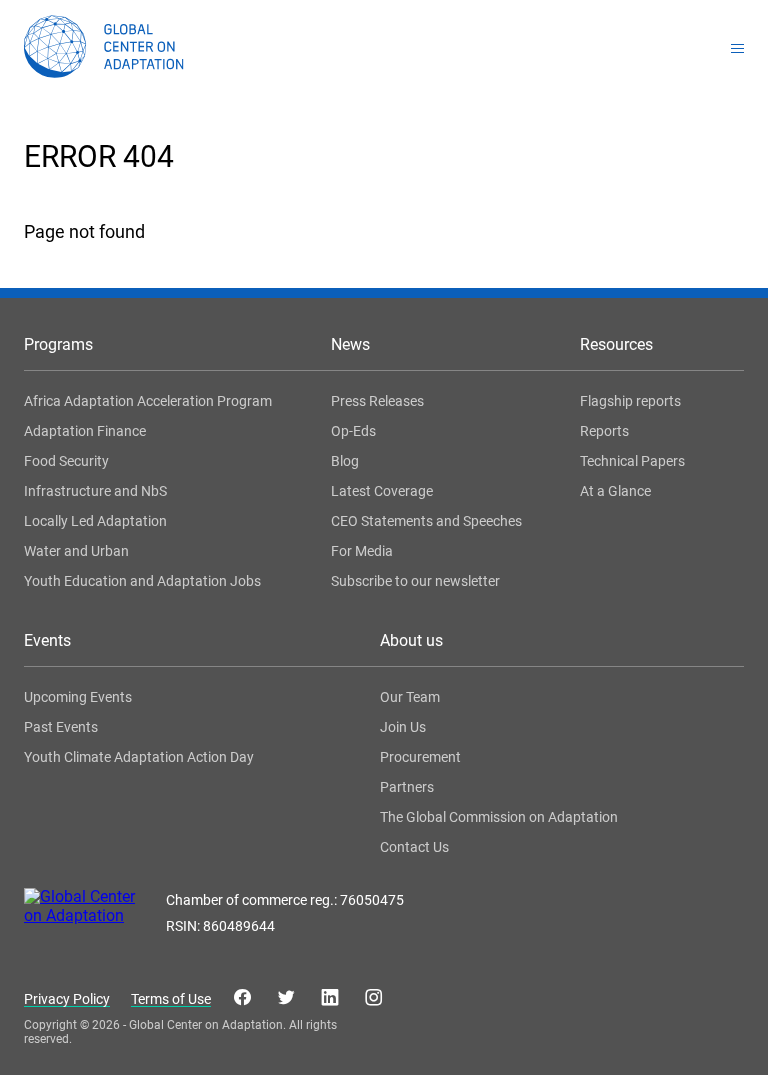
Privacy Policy (67, 999)
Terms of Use (171, 999)
